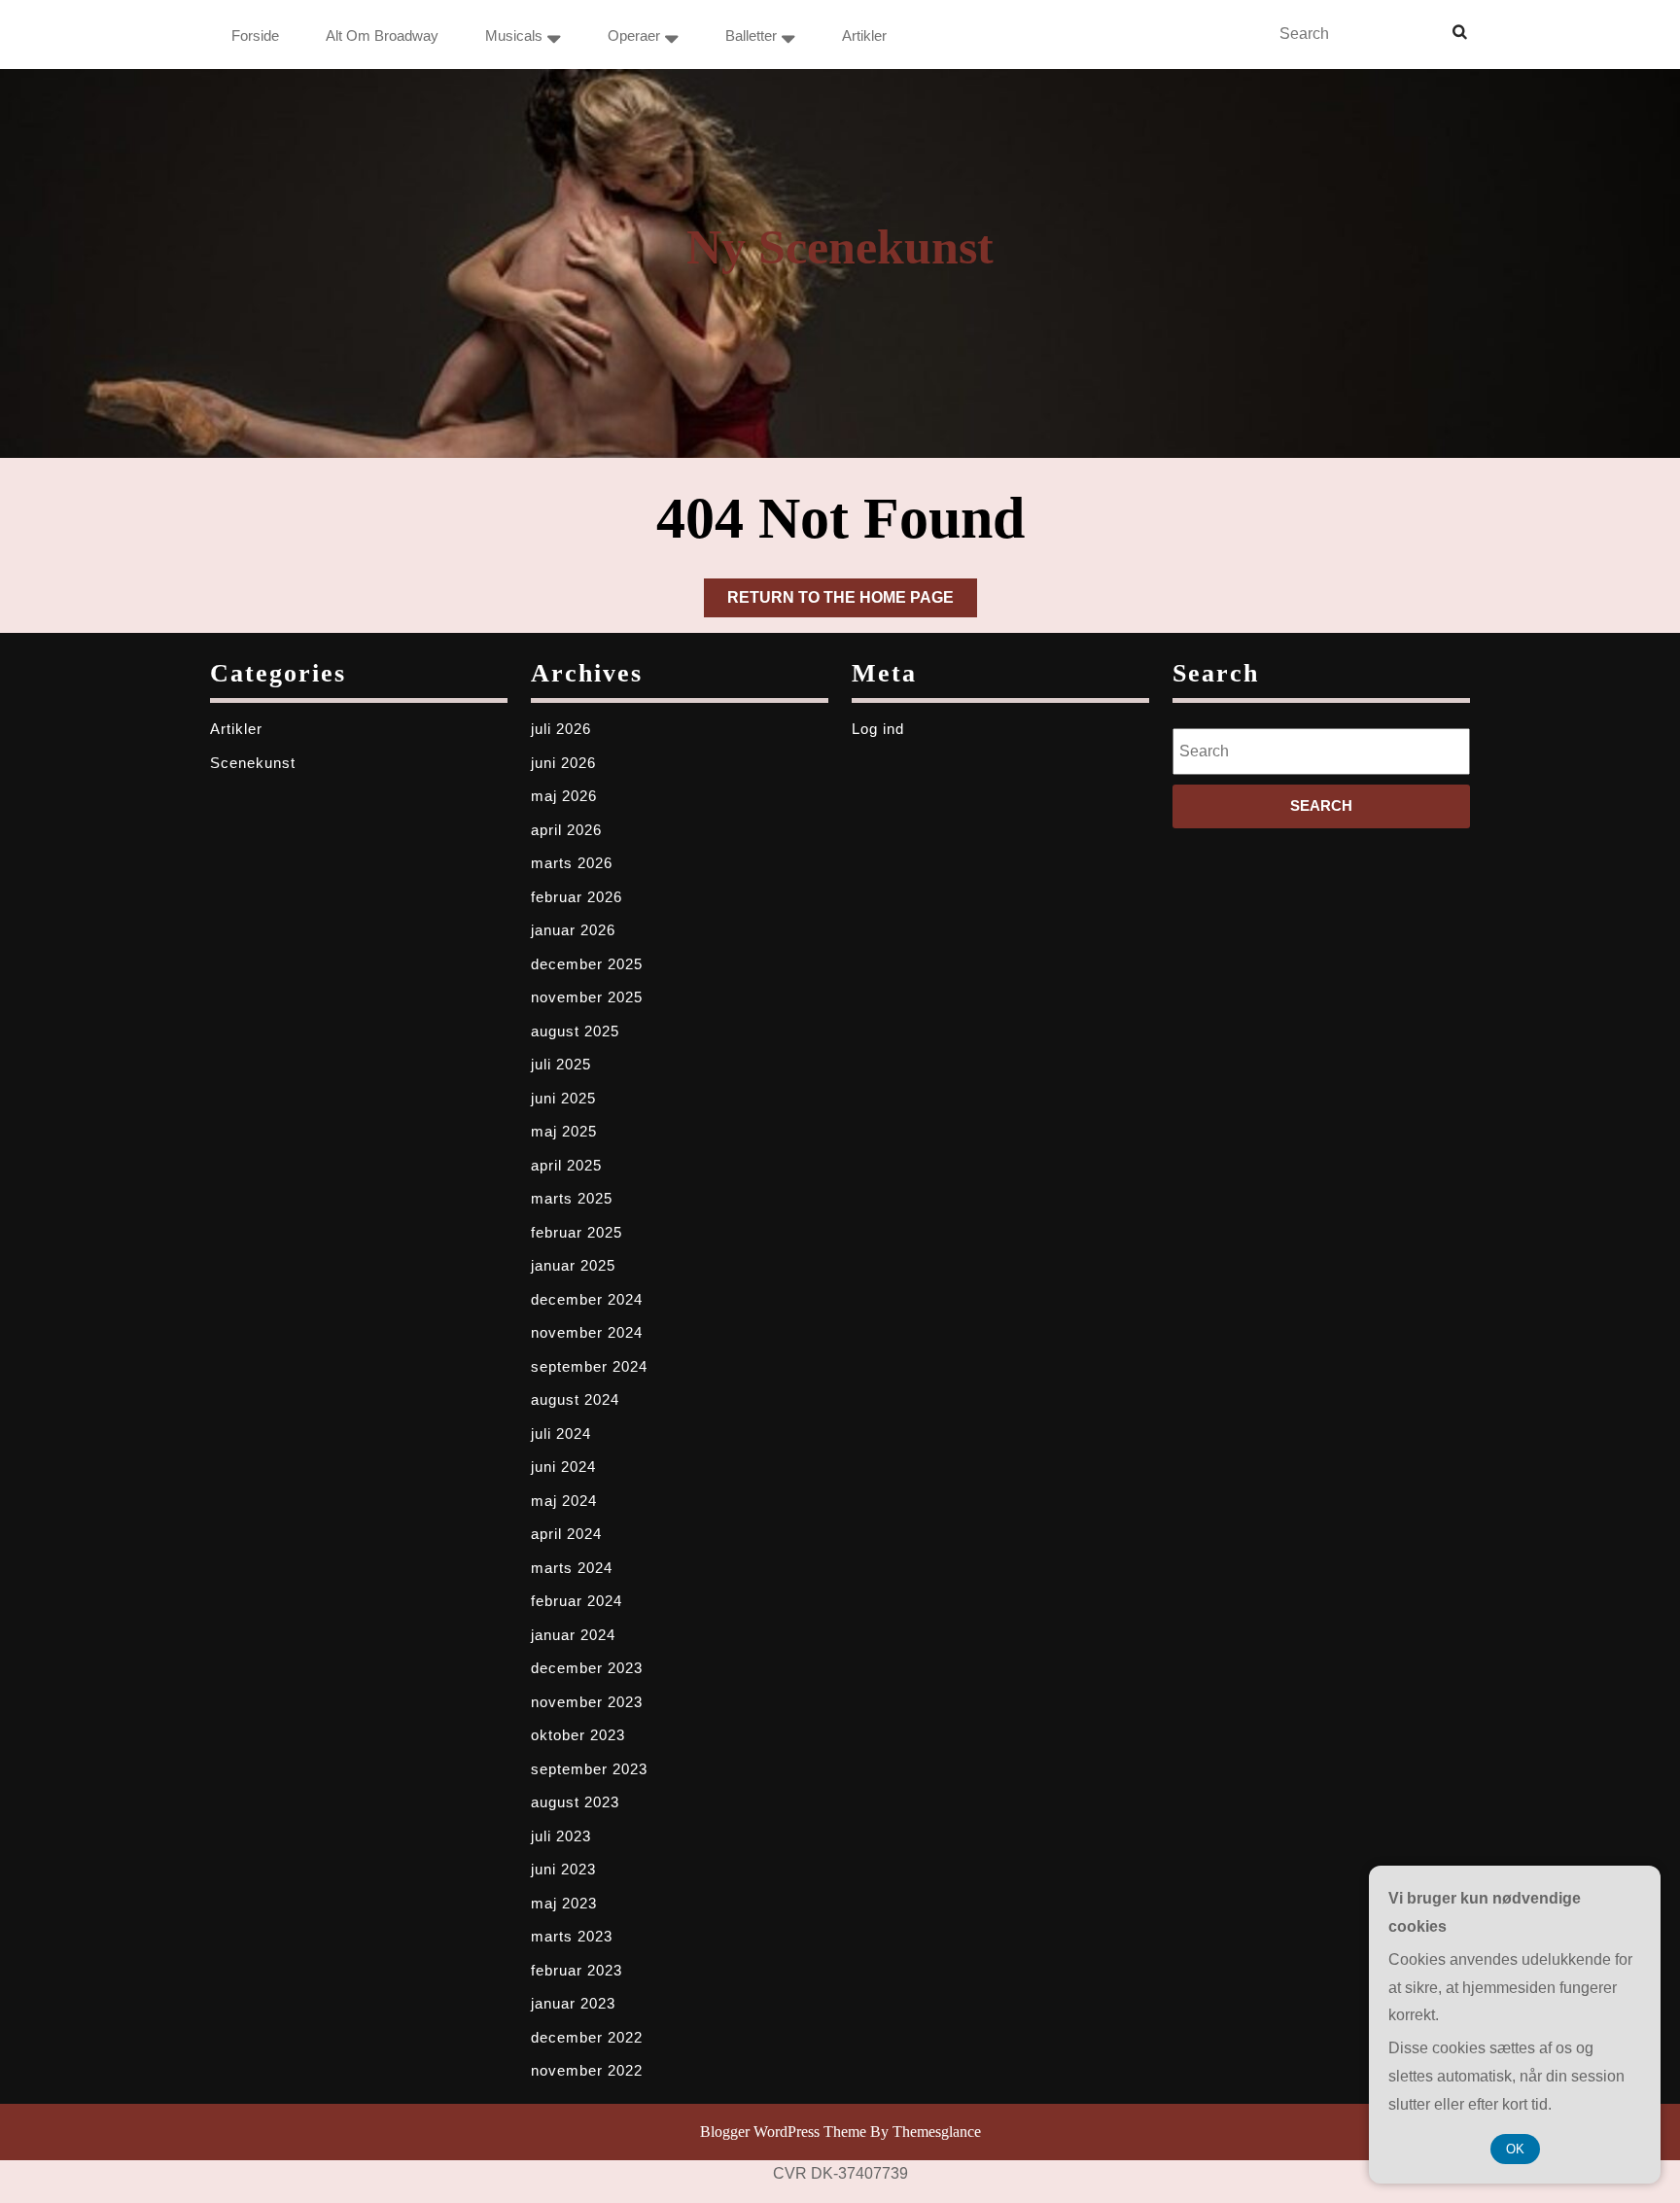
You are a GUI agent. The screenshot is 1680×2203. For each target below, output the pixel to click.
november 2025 (587, 997)
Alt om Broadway (382, 35)
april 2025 (566, 1165)
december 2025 (587, 964)
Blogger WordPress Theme (783, 2132)
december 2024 (587, 1299)
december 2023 (587, 1668)
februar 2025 (577, 1232)
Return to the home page (852, 603)
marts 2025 (572, 1198)
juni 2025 (563, 1098)
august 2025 (575, 1031)
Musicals (514, 35)
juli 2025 (561, 1064)
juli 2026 (561, 729)
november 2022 (587, 2070)
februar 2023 (577, 1970)
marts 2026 (572, 863)
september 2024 (589, 1366)
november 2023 (587, 1702)
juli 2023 (561, 1836)
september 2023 (589, 1769)
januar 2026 (573, 930)
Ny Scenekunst (840, 247)
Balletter (751, 35)
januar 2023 (573, 2003)
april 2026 (566, 830)
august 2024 (575, 1399)
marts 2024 (572, 1568)
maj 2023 (564, 1903)
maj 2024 (564, 1501)
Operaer (634, 35)
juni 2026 (563, 763)
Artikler (864, 35)
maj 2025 (564, 1131)
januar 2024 (573, 1635)
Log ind (878, 729)
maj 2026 (564, 796)
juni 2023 (563, 1869)
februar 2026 (577, 897)
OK (1515, 2149)
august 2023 (575, 1802)
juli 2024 (561, 1434)
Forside (255, 35)
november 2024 (587, 1332)
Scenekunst (253, 763)
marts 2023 (572, 1936)
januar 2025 (573, 1265)
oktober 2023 (578, 1735)
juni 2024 (563, 1467)
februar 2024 (577, 1601)
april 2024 (566, 1534)
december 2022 (587, 2037)
